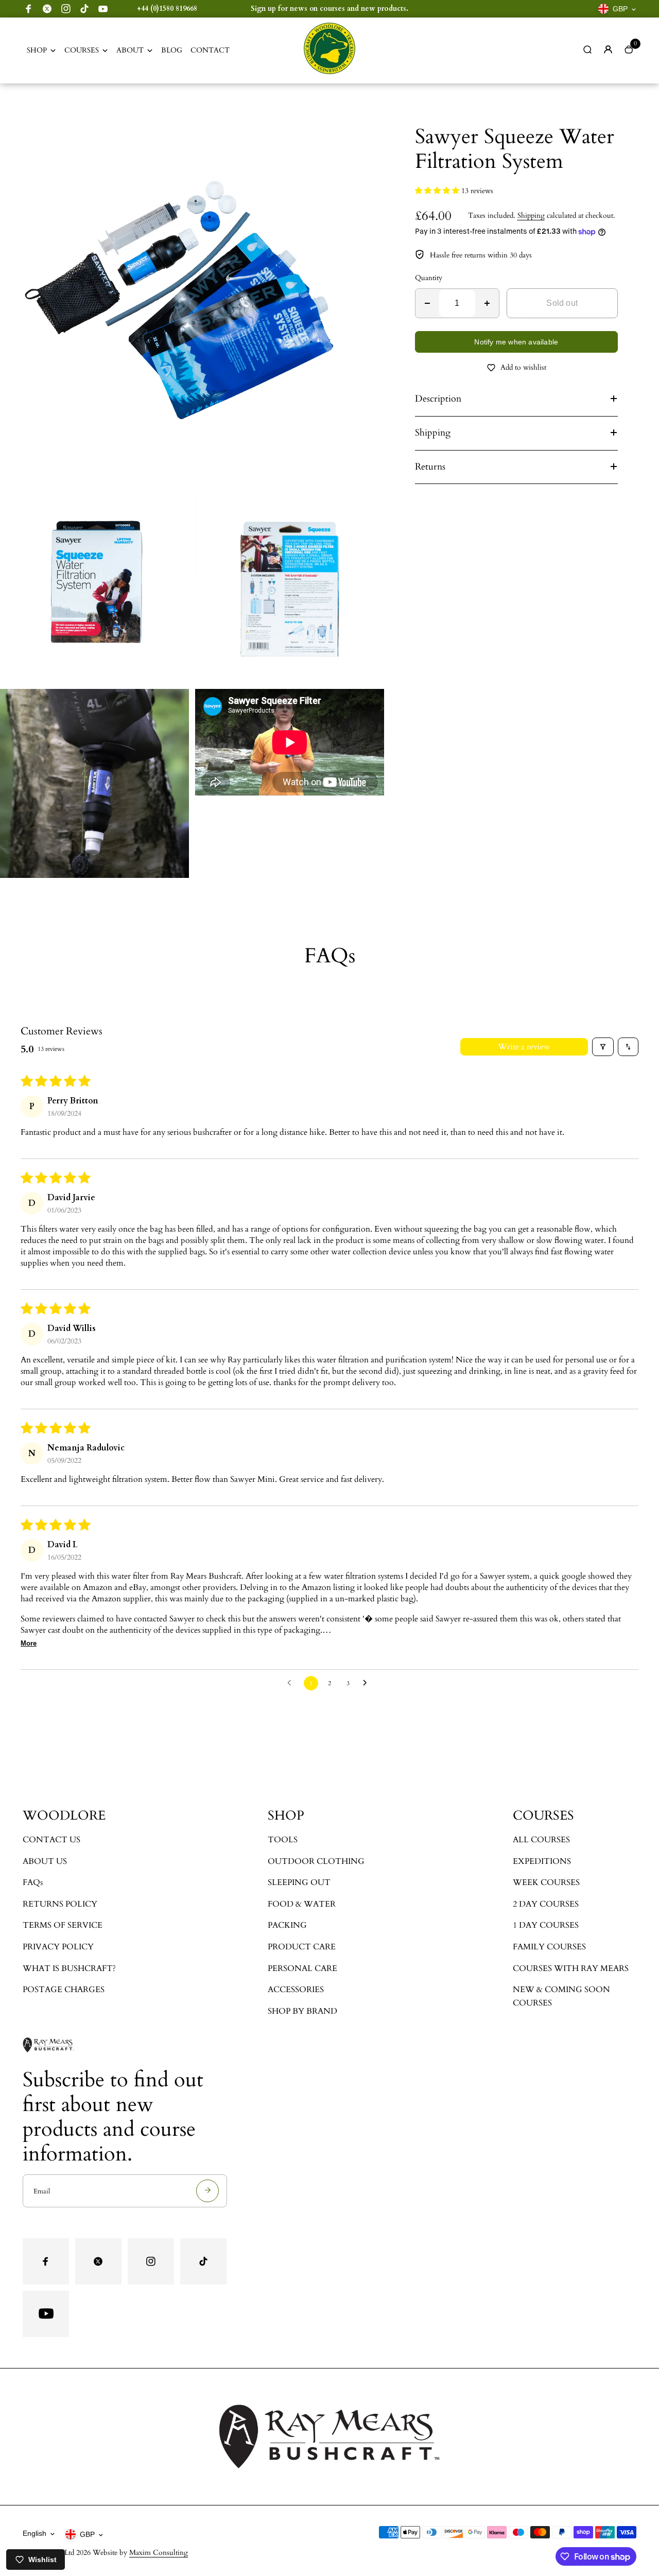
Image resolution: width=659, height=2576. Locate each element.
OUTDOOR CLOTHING (316, 1861)
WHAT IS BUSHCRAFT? (69, 1968)
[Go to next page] (368, 1683)
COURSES (82, 50)
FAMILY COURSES (549, 1947)
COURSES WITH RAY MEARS (571, 1968)
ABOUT (130, 50)
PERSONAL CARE (302, 1968)
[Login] (608, 49)
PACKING (287, 1925)
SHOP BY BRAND (302, 2011)
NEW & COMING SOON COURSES (561, 1996)
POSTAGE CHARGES (64, 1990)
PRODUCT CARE (302, 1947)
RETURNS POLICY (60, 1904)
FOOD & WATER (302, 1904)
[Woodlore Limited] (329, 72)
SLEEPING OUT (299, 1882)
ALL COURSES (541, 1840)
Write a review (524, 1047)
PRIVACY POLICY (58, 1947)
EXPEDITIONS (542, 1861)
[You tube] (103, 9)
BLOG (172, 50)
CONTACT (210, 50)
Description (438, 399)
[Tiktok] (84, 9)
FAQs (33, 1882)
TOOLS (283, 1840)
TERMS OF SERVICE (63, 1925)
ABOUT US (45, 1861)
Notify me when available (516, 342)
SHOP (37, 50)
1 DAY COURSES (546, 1925)
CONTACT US (51, 1840)
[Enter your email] (207, 2191)
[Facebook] (29, 9)
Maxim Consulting (159, 2553)
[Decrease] (427, 303)
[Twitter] (47, 9)
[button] (438, 191)
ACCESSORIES (296, 1990)
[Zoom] (369, 119)
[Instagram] (66, 9)
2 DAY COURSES (546, 1904)
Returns (430, 467)
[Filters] (603, 1047)
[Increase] (487, 303)
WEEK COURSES (546, 1882)
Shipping (531, 215)
